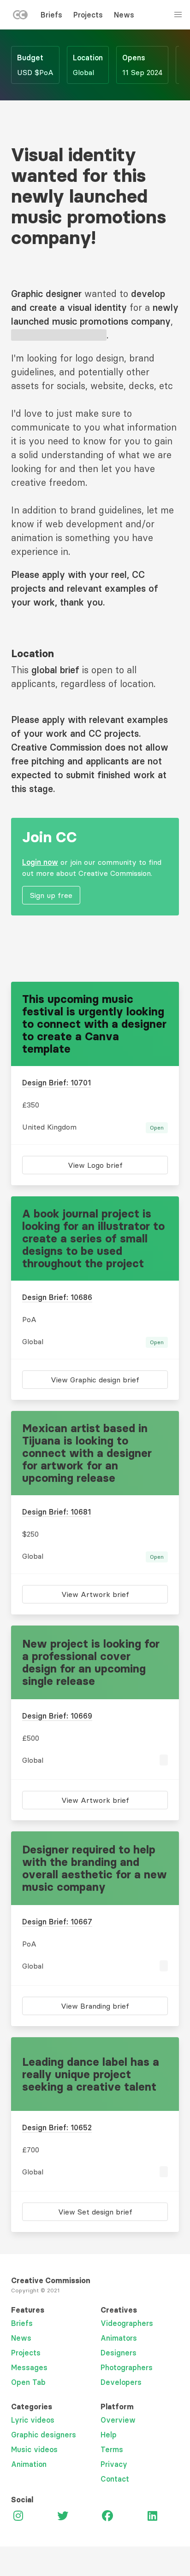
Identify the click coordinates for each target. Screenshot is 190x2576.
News (124, 15)
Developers (121, 2382)
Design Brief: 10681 (56, 1512)
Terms (112, 2449)
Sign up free (51, 895)
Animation (29, 2464)
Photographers (127, 2367)
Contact (115, 2479)
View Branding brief (95, 2006)
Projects (88, 15)
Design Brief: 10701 (56, 1083)
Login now (40, 862)
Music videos (34, 2449)
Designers (119, 2353)
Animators (119, 2338)
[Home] (20, 17)
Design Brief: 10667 (57, 1922)
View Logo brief (95, 1165)
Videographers (127, 2323)
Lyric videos (33, 2420)
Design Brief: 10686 (57, 1297)
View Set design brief (95, 2212)
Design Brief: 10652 (57, 2127)
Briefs (51, 15)
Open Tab (28, 2382)
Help (109, 2435)
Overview (118, 2420)
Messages (29, 2367)
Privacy (114, 2464)
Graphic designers (44, 2435)
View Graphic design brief (95, 1380)
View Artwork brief (95, 1594)
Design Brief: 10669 (57, 1716)
